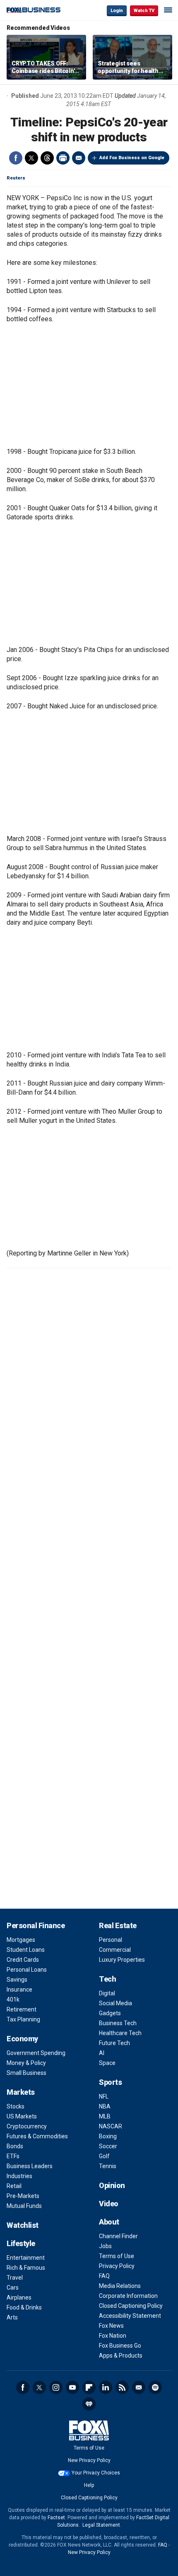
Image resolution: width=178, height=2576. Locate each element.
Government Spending (36, 2053)
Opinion (112, 2185)
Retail (14, 2186)
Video (109, 2204)
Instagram (56, 2387)
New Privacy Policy (89, 2460)
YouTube (72, 2387)
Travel (15, 2278)
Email (79, 158)
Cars (13, 2288)
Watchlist (23, 2225)
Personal (111, 1940)
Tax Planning (23, 2019)
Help (89, 2485)
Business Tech (118, 2023)
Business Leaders (30, 2166)
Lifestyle (21, 2243)
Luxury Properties (122, 1960)
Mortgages (21, 1940)
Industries (19, 2176)
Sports (110, 2082)
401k (13, 1999)
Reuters (16, 178)
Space (107, 2063)
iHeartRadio (89, 2404)
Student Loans (26, 1950)
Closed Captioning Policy (131, 2306)
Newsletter (139, 2387)
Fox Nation (113, 2336)
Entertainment (26, 2258)
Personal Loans (27, 1970)
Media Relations (120, 2286)
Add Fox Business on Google (132, 158)
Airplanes (19, 2297)
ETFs (13, 2156)
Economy (22, 2039)
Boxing (108, 2136)
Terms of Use (117, 2256)
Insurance (19, 1990)
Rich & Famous (26, 2268)
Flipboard (89, 2387)
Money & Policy (26, 2063)
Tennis (108, 2166)
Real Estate (118, 1925)
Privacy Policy (117, 2266)
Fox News (111, 2326)
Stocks (16, 2106)
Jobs (105, 2246)
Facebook (16, 158)
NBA (105, 2106)
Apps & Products (121, 2355)
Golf (104, 2156)
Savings (17, 1980)
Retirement (22, 2009)
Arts (12, 2317)
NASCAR (111, 2126)
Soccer (108, 2146)
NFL (104, 2096)
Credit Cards (23, 1960)
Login (117, 11)
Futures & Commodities (37, 2136)
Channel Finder (118, 2236)
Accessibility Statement (130, 2316)
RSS (122, 2387)
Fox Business (34, 10)
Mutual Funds (24, 2206)
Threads (47, 158)
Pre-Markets (23, 2196)
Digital (107, 1993)
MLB (105, 2116)
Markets (21, 2092)
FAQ (104, 2276)
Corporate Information (128, 2296)
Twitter (31, 158)
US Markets (22, 2116)
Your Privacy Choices (96, 2473)
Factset (56, 2518)
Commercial (115, 1950)
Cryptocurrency (27, 2126)
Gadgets (110, 2013)
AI (102, 2053)
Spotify (155, 2387)
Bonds (15, 2146)
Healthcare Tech (120, 2033)
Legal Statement (101, 2525)
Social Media (115, 2003)
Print (63, 158)
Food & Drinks (24, 2307)
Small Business (26, 2073)
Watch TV (144, 11)
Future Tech (114, 2043)
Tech (107, 1979)
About (109, 2222)
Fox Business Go (120, 2346)
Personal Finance (36, 1925)
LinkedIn (106, 2387)
